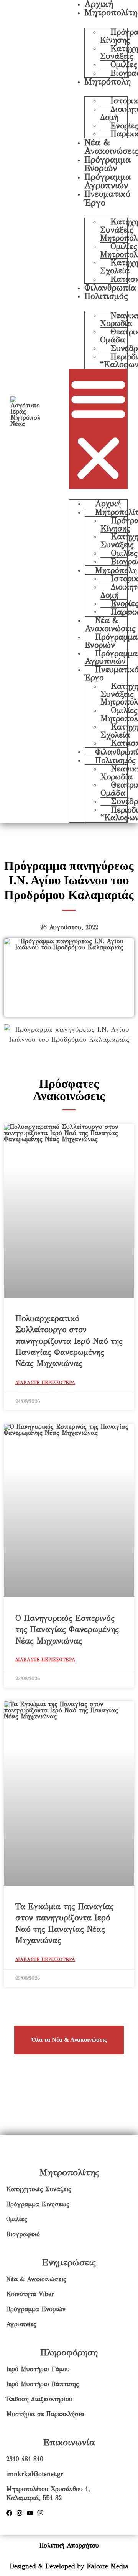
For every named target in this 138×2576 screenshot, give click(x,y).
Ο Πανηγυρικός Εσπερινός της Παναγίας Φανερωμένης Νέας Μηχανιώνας (67, 1630)
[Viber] (40, 2513)
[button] (98, 429)
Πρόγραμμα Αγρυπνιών (108, 181)
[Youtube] (30, 2513)
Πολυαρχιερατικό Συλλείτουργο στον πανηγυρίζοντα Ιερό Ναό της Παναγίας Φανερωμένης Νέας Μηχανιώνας (69, 1341)
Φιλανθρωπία (110, 288)
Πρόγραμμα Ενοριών (108, 164)
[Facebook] (9, 2513)
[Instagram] (20, 2513)
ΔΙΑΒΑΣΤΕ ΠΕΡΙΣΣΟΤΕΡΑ (45, 1383)
